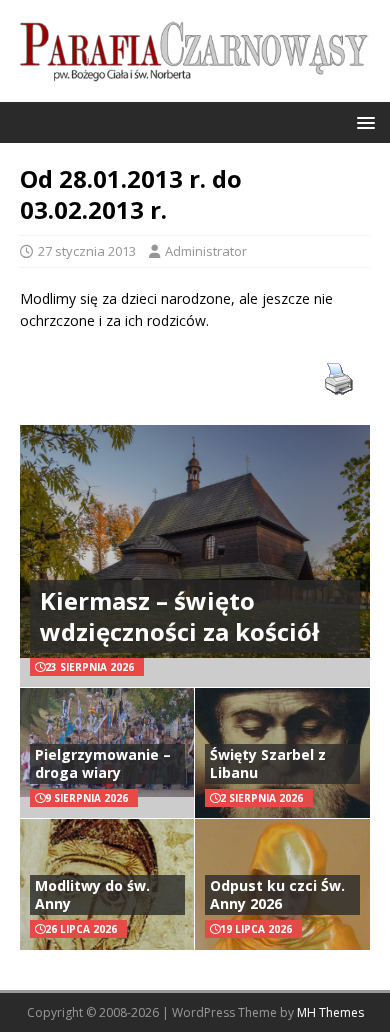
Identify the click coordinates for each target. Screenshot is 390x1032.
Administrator (206, 251)
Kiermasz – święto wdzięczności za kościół (179, 616)
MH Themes (330, 1012)
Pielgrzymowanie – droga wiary (103, 763)
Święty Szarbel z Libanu (268, 763)
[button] (362, 121)
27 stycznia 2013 (87, 251)
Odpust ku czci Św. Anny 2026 (277, 894)
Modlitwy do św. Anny (92, 894)
